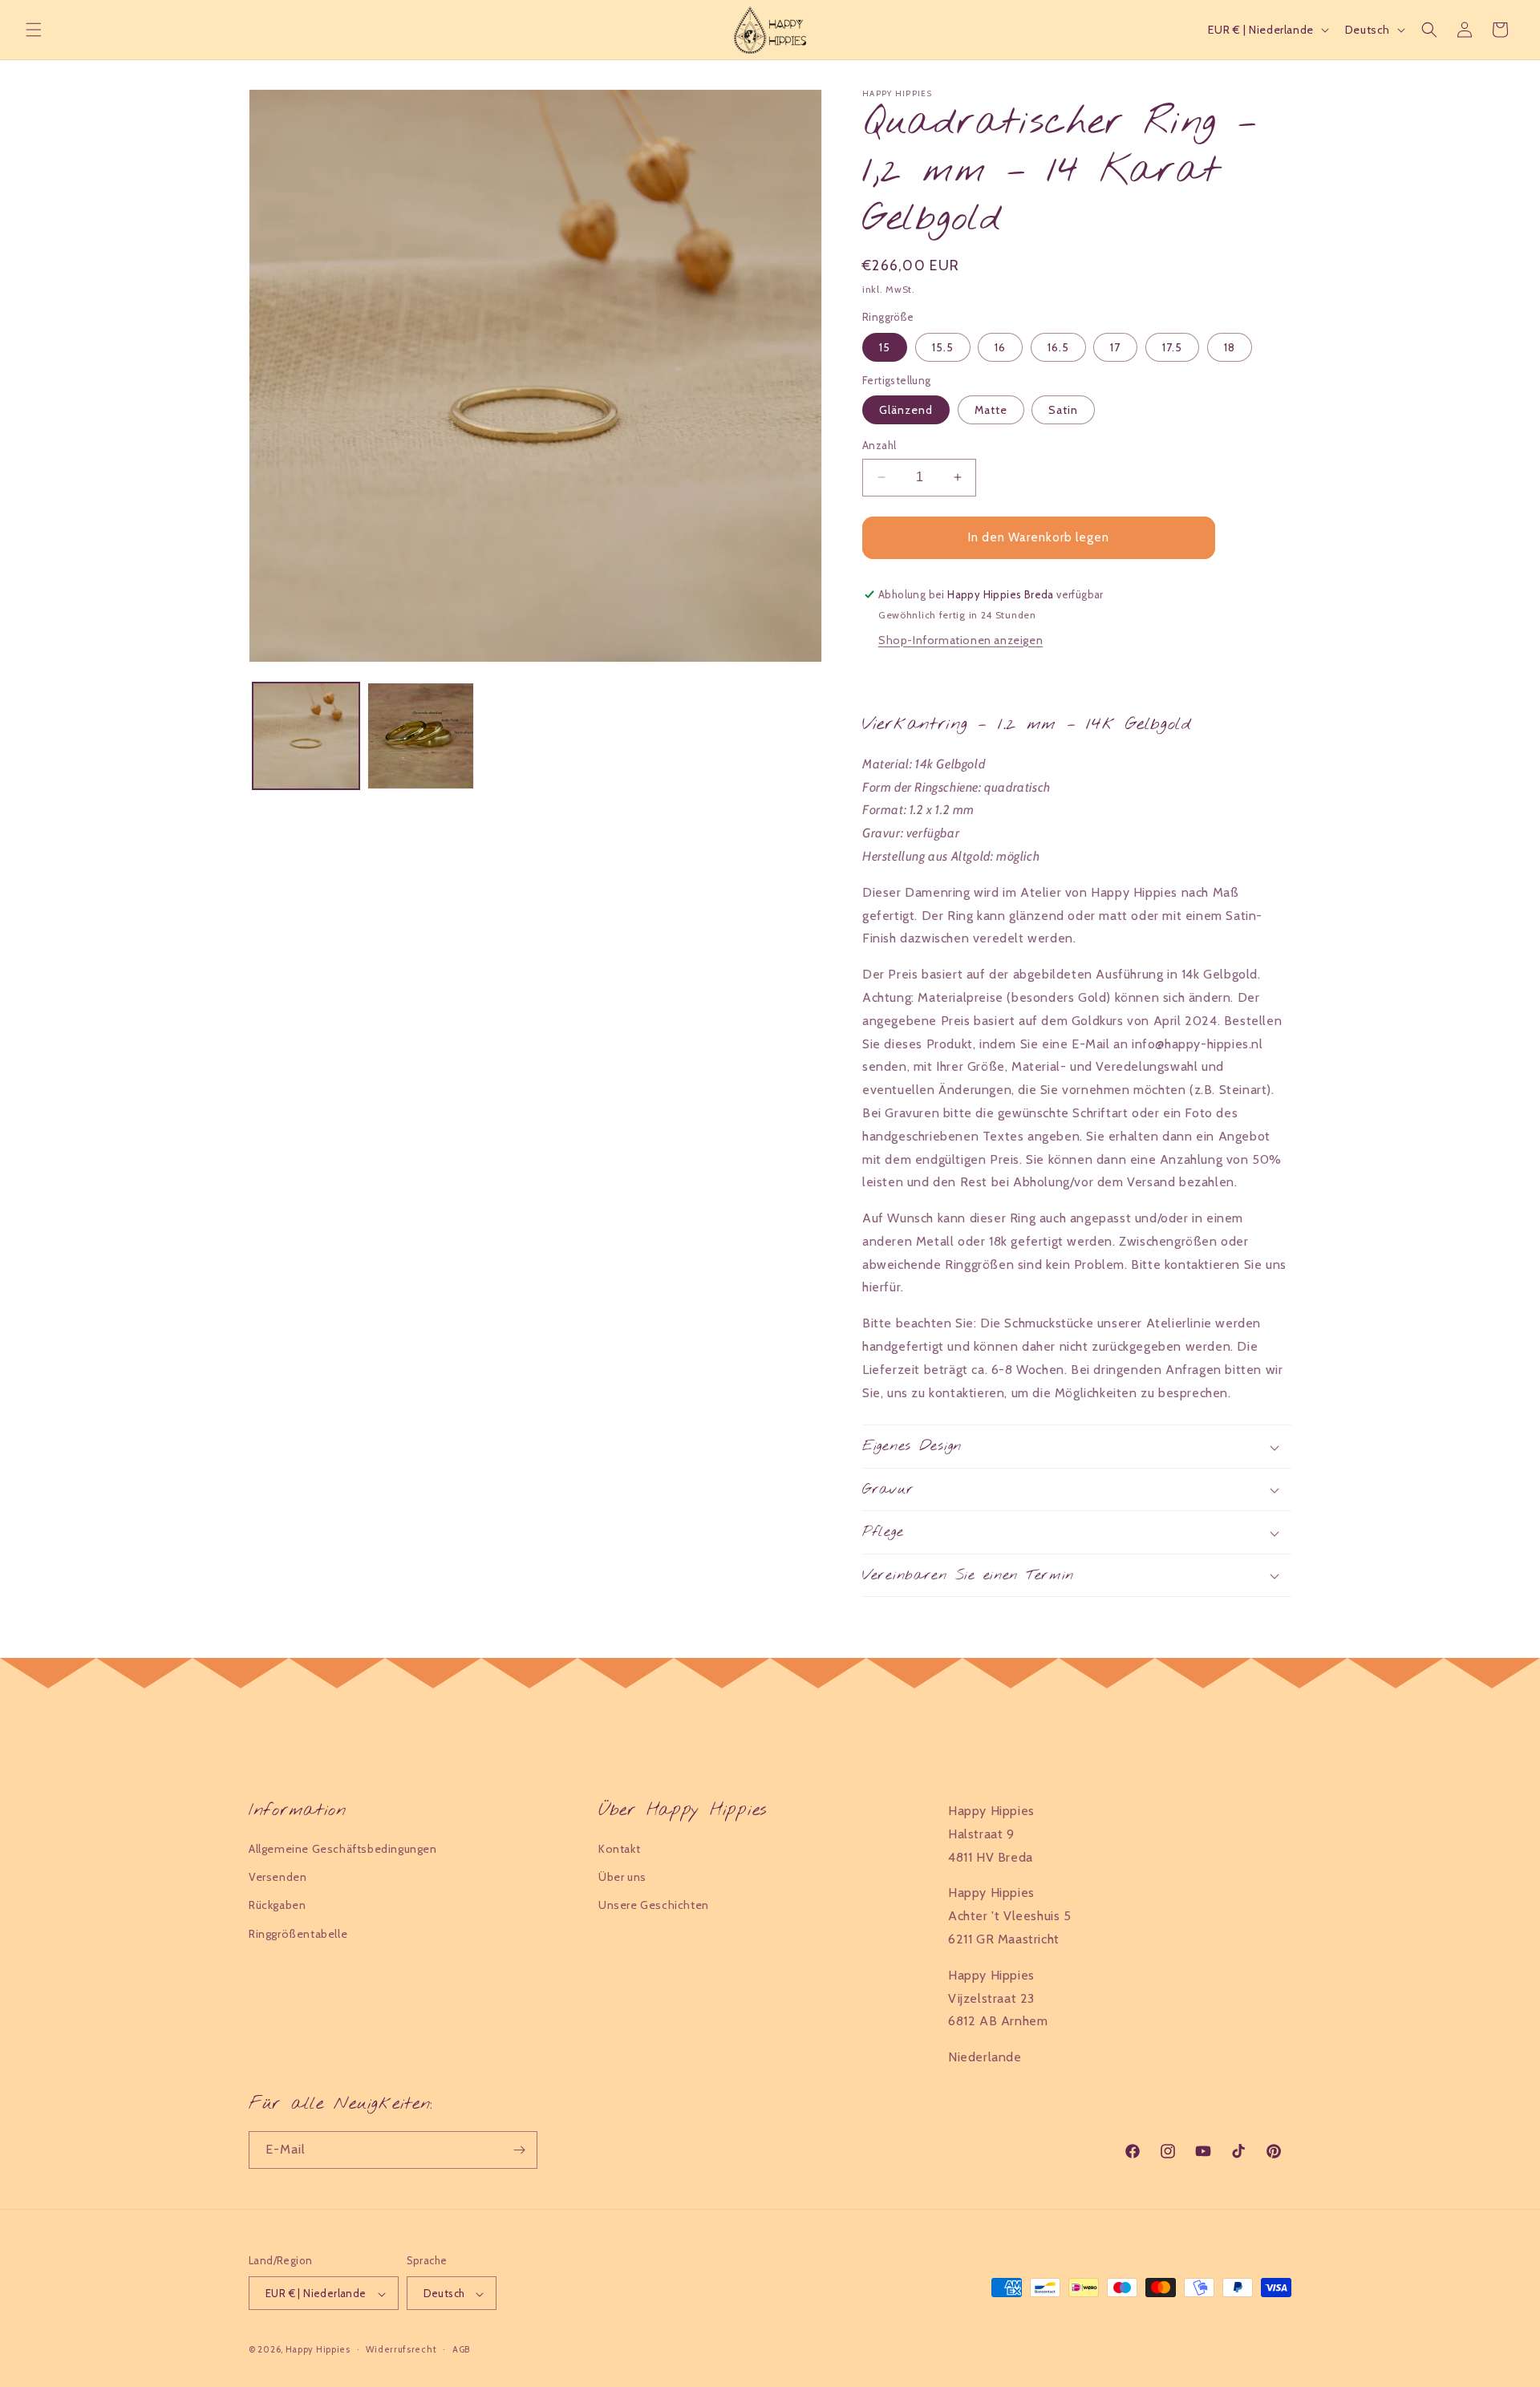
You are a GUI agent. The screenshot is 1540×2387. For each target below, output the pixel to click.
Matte (991, 410)
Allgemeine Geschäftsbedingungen (343, 1849)
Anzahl (879, 445)
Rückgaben (277, 1906)
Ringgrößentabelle (298, 1934)
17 (1115, 347)
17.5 (1172, 347)
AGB (461, 2349)
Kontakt (619, 1849)
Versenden (278, 1877)
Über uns (622, 1877)
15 (885, 347)
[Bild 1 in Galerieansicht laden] (306, 736)
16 (1000, 347)
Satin (1063, 410)
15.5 (943, 347)
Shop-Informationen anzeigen (960, 640)
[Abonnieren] (519, 2150)
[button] (34, 30)
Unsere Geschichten (654, 1906)
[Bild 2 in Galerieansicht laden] (421, 736)
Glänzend (906, 410)
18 (1230, 347)
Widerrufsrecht (401, 2349)
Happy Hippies (318, 2350)
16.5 (1058, 347)
